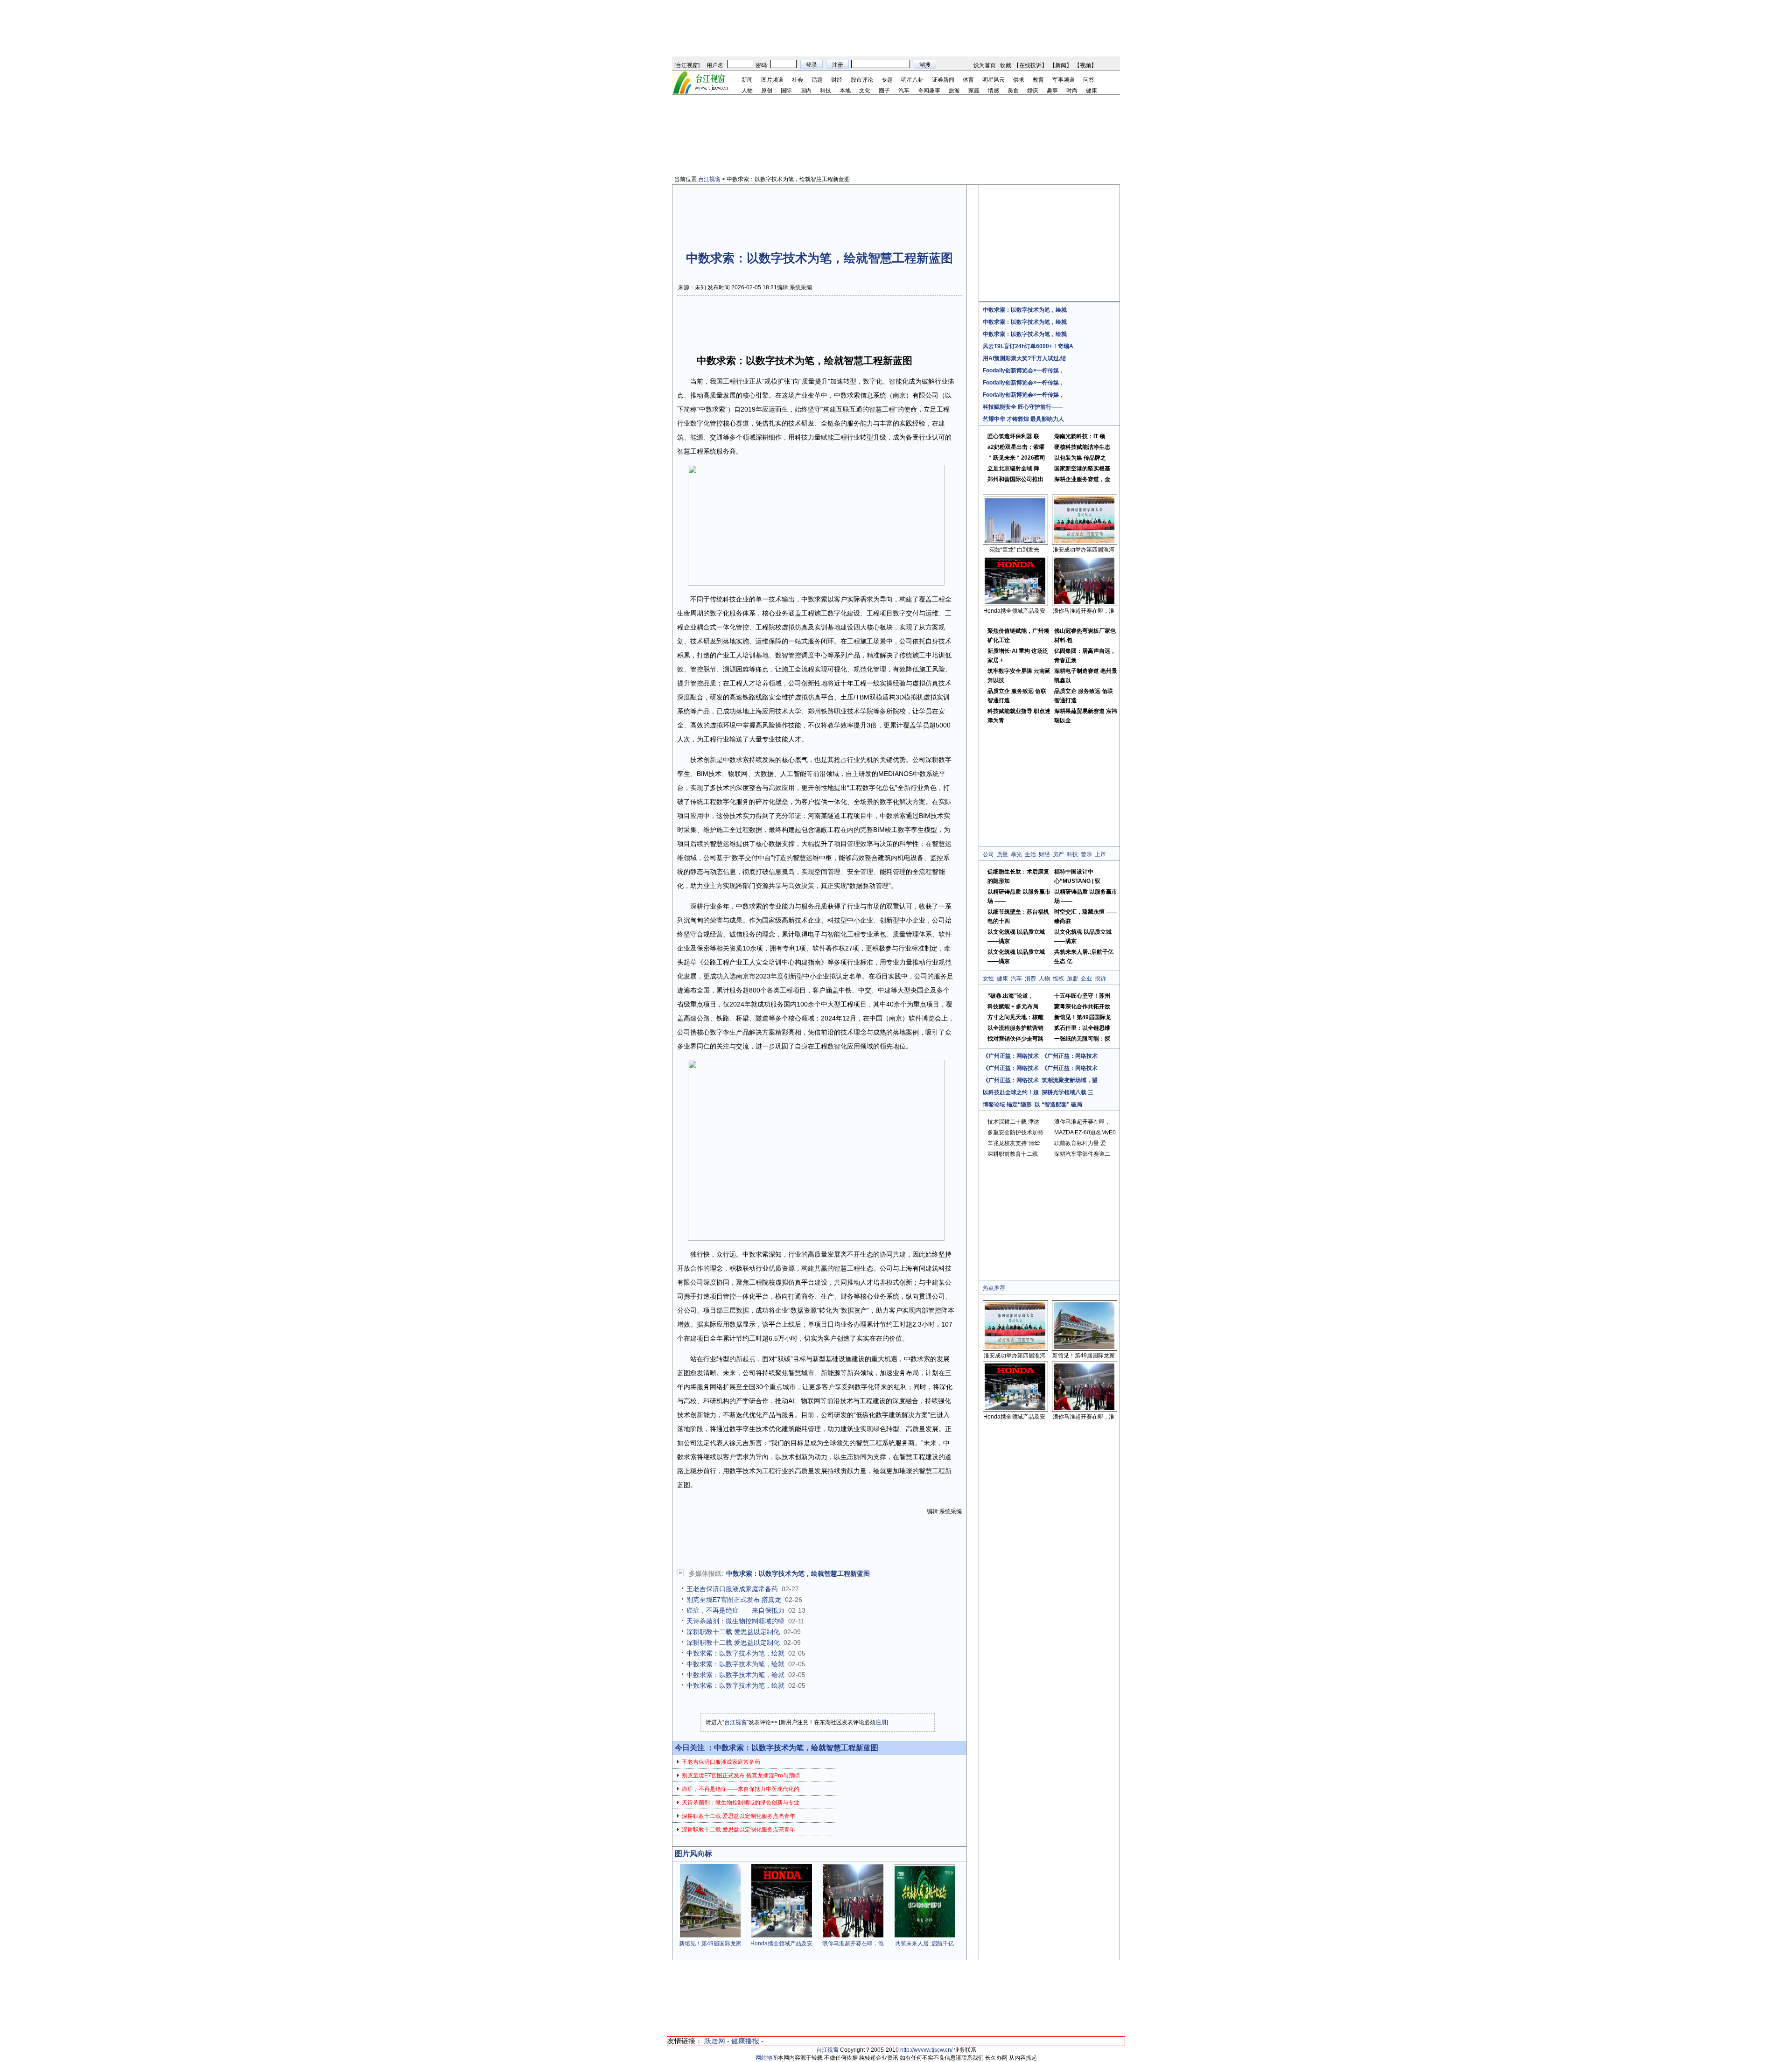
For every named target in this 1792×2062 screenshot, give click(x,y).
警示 (1086, 854)
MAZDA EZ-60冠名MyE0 (1085, 1132)
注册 (881, 1722)
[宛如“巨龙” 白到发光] (1015, 541)
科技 (826, 91)
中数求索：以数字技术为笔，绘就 (735, 1653)
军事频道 (1064, 80)
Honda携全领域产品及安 (781, 1943)
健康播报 (745, 2041)
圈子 (884, 91)
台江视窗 (687, 65)
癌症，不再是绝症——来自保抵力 (735, 1610)
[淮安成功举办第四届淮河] (1084, 541)
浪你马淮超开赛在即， (1082, 1122)
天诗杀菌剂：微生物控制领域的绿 (735, 1621)
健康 (1092, 91)
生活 (1030, 854)
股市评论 (862, 80)
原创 (767, 91)
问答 (1089, 80)
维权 (1058, 979)
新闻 (1061, 65)
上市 (1100, 854)
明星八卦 (912, 80)
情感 (994, 91)
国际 (786, 91)
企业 (1086, 979)
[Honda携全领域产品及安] (782, 1936)
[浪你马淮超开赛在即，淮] (853, 1936)
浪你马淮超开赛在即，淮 (853, 1943)
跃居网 (715, 2041)
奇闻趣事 (929, 91)
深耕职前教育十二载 (1013, 1154)
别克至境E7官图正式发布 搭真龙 (734, 1600)
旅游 (954, 91)
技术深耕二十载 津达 (1013, 1122)
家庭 (974, 91)
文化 (865, 91)
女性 (988, 979)
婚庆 (1033, 91)
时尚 (1072, 91)
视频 (1085, 65)
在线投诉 (1030, 65)
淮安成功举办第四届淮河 (1084, 550)
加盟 (1072, 979)
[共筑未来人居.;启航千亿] (924, 1936)
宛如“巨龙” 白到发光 (1014, 550)
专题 (887, 80)
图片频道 (772, 80)
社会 (798, 80)
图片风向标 (693, 1854)
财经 (837, 80)
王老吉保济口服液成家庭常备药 (732, 1589)
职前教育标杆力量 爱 (1080, 1143)
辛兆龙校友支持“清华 (1014, 1143)
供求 (1019, 80)
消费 (1030, 979)
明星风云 (994, 80)
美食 (1013, 91)
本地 (845, 91)
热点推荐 (994, 1288)
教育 (1038, 80)
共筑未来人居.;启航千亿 (924, 1943)
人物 (747, 91)
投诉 (1100, 979)
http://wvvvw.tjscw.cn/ (926, 2050)
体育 (968, 80)
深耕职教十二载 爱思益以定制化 (733, 1632)
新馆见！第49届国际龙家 (710, 1943)
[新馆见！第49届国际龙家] (710, 1936)
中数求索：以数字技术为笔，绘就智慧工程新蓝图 (798, 1573)
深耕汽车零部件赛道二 (1082, 1154)
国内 (806, 91)
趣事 (1052, 91)
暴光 (1016, 854)
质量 (1002, 854)
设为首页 (985, 65)
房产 (1058, 854)
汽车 (904, 91)
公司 (988, 854)
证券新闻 (943, 80)
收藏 (1006, 65)
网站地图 (767, 2058)
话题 (817, 80)
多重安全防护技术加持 (1015, 1132)
